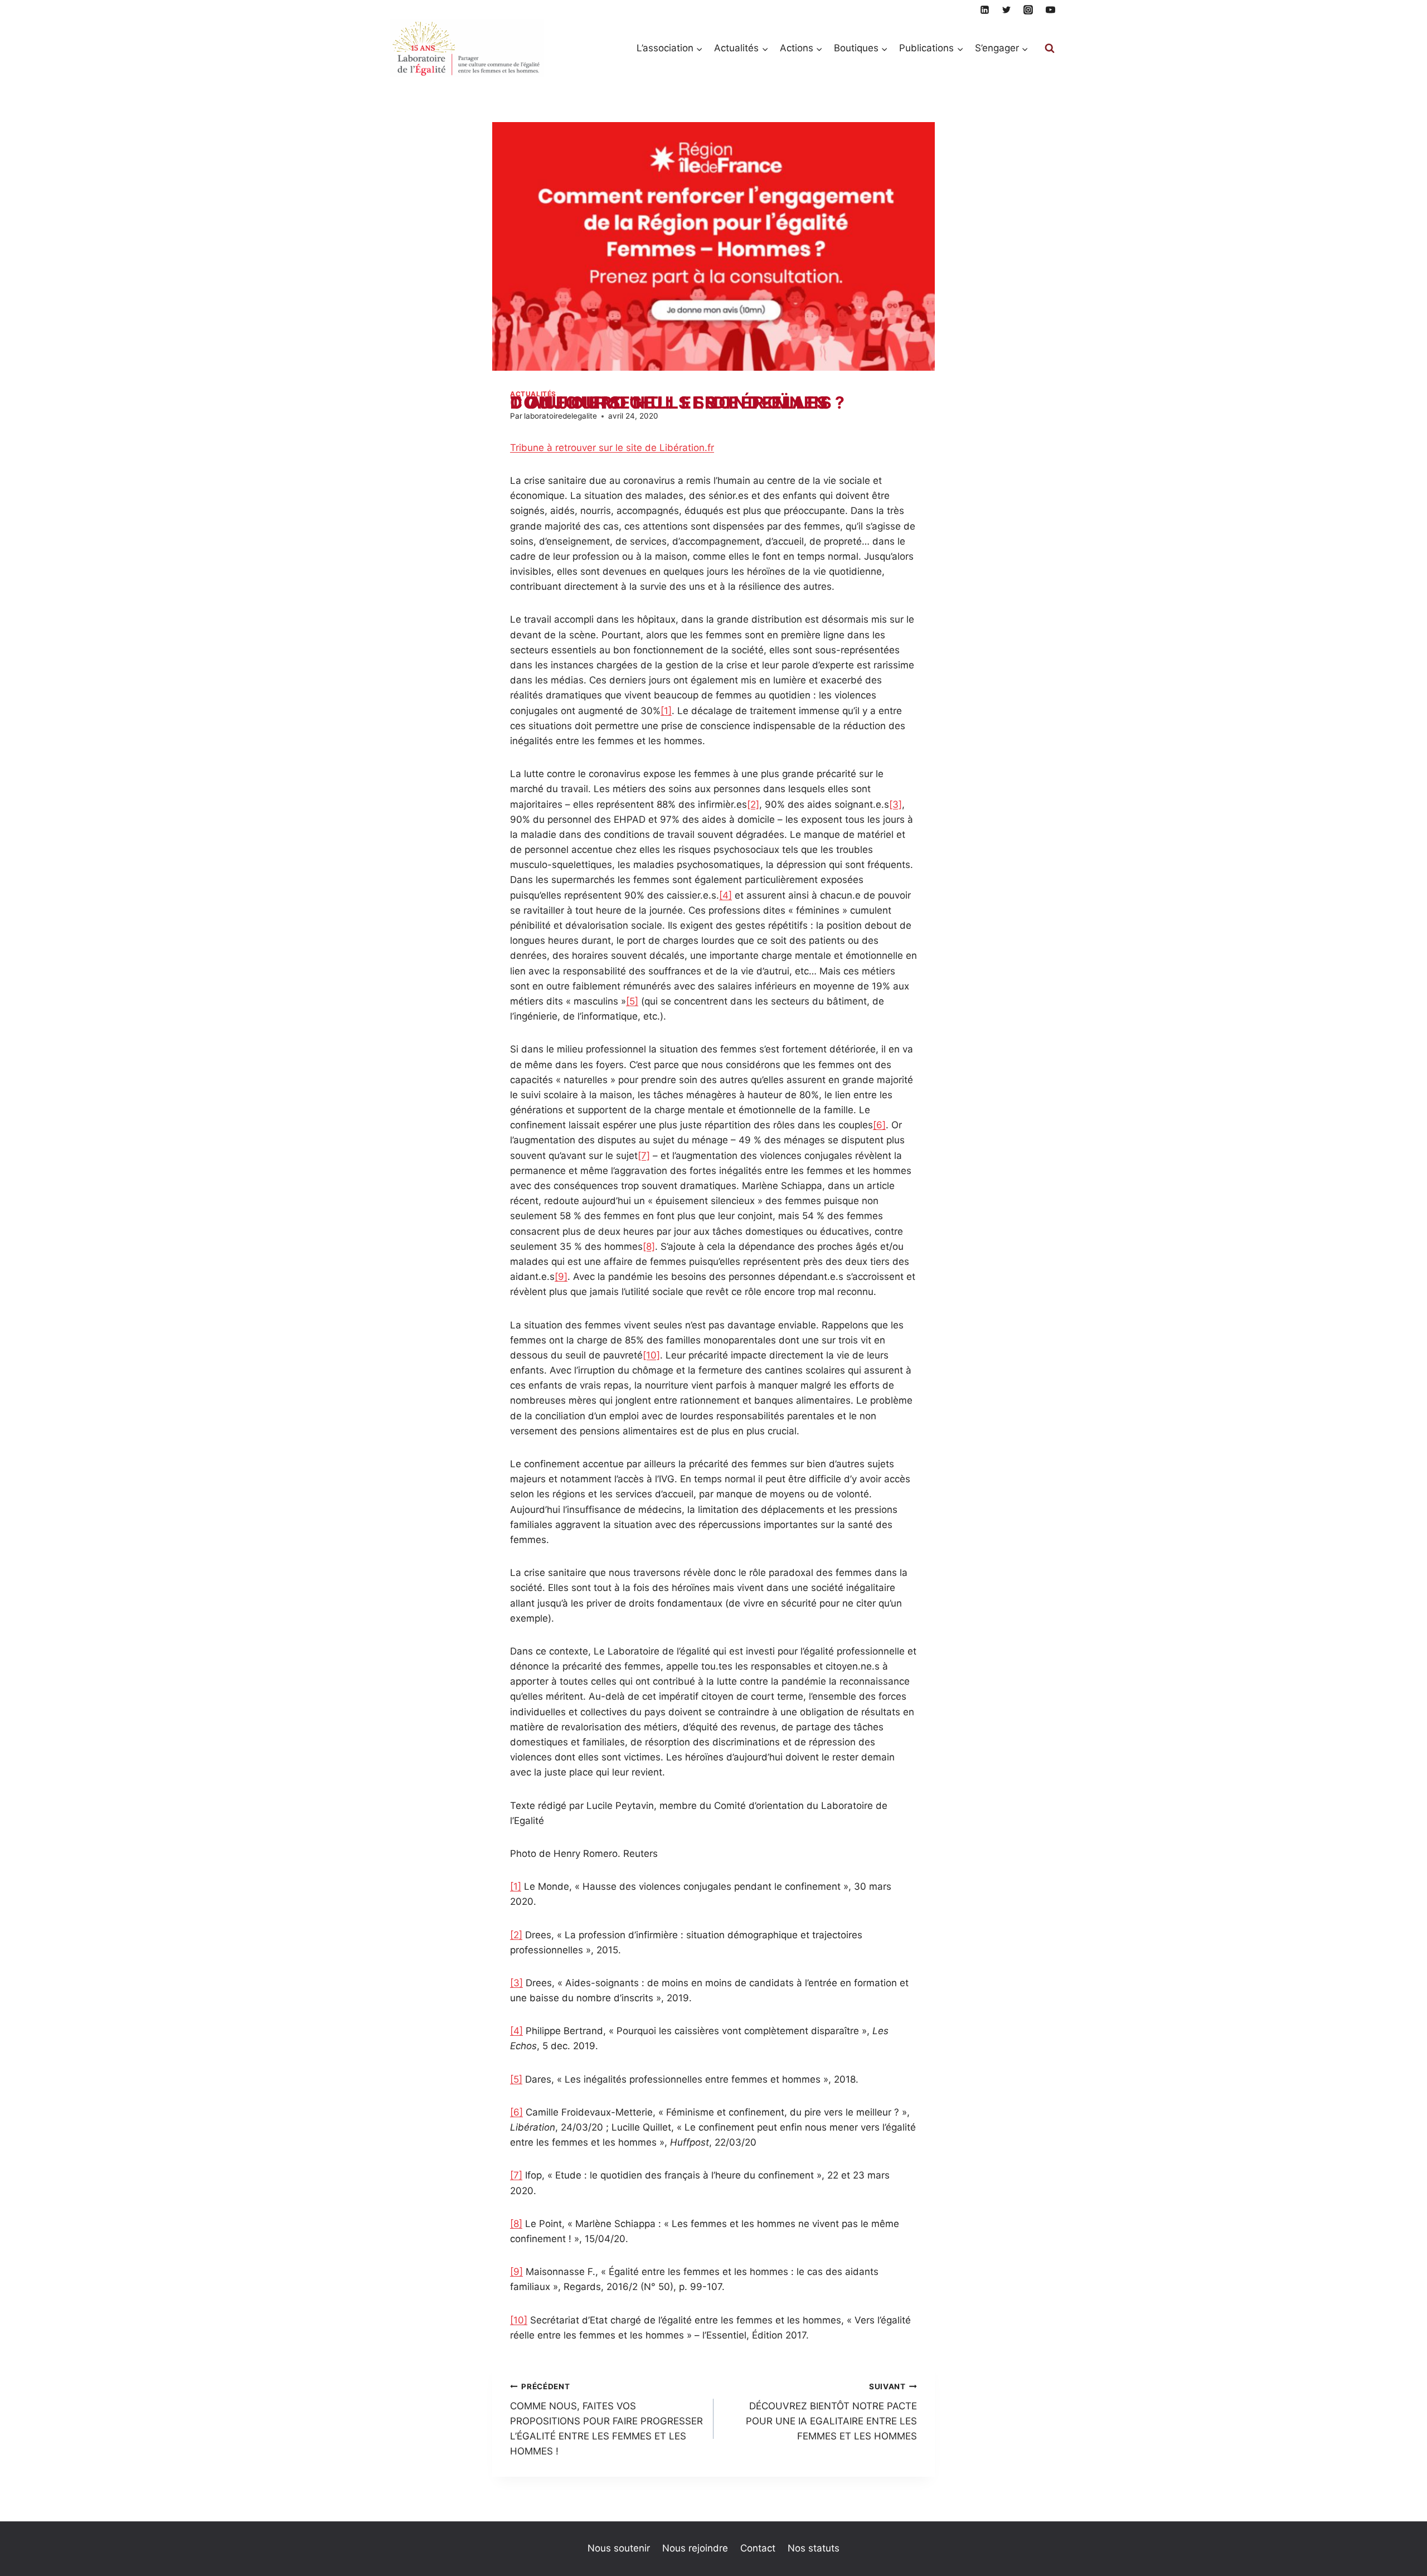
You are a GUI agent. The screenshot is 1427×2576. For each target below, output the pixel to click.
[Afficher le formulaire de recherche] (1050, 48)
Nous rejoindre (695, 2548)
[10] (651, 1355)
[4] (725, 895)
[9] (561, 1277)
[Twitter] (1007, 9)
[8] (649, 1246)
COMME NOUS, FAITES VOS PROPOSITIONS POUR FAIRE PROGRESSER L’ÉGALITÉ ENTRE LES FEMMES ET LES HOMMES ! (606, 2419)
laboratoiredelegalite (560, 416)
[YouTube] (1050, 9)
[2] (753, 804)
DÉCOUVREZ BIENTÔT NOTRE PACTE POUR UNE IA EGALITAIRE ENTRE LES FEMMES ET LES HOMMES (831, 2412)
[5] (632, 1001)
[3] (895, 804)
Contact (758, 2548)
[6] (879, 1125)
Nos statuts (814, 2548)
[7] (644, 1156)
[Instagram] (1028, 9)
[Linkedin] (985, 9)
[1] (666, 711)
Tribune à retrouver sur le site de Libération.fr (612, 448)
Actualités (533, 394)
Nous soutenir (619, 2548)
